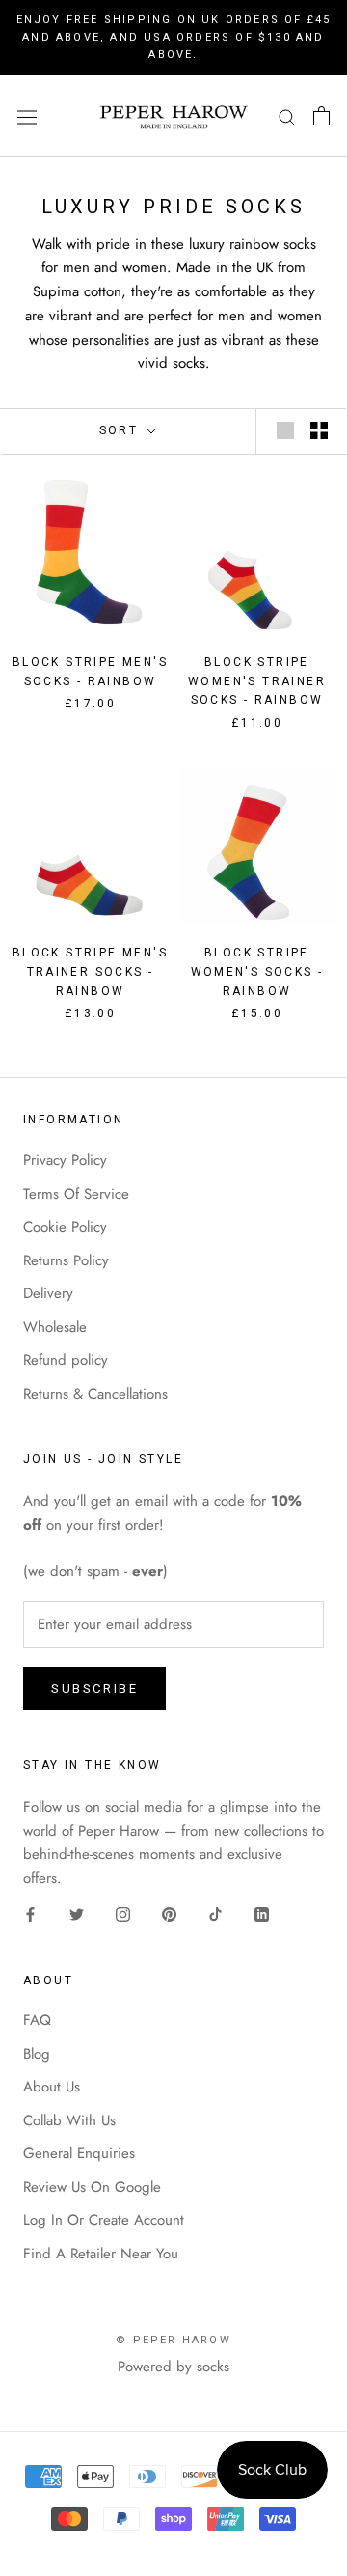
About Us (52, 2087)
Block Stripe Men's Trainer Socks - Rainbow (90, 972)
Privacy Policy (65, 1160)
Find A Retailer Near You (101, 2254)
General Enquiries (79, 2153)
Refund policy (66, 1360)
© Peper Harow (173, 2340)
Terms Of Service (76, 1194)
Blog (37, 2054)
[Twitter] (77, 1913)
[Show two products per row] (319, 430)
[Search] (287, 116)
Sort (121, 430)
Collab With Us (69, 2120)
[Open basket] (321, 116)
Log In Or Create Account (104, 2220)
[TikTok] (215, 1913)
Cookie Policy (65, 1227)
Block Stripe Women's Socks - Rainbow (257, 972)
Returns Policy (66, 1260)
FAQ (37, 2020)
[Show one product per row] (285, 430)
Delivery (48, 1293)
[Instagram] (123, 1913)
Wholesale (55, 1327)
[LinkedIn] (262, 1913)
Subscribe (94, 1689)
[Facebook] (30, 1913)
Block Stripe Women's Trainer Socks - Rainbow (257, 681)
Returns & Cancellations (95, 1394)
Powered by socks (173, 2367)
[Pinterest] (169, 1913)
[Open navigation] (27, 116)
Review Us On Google (92, 2187)
